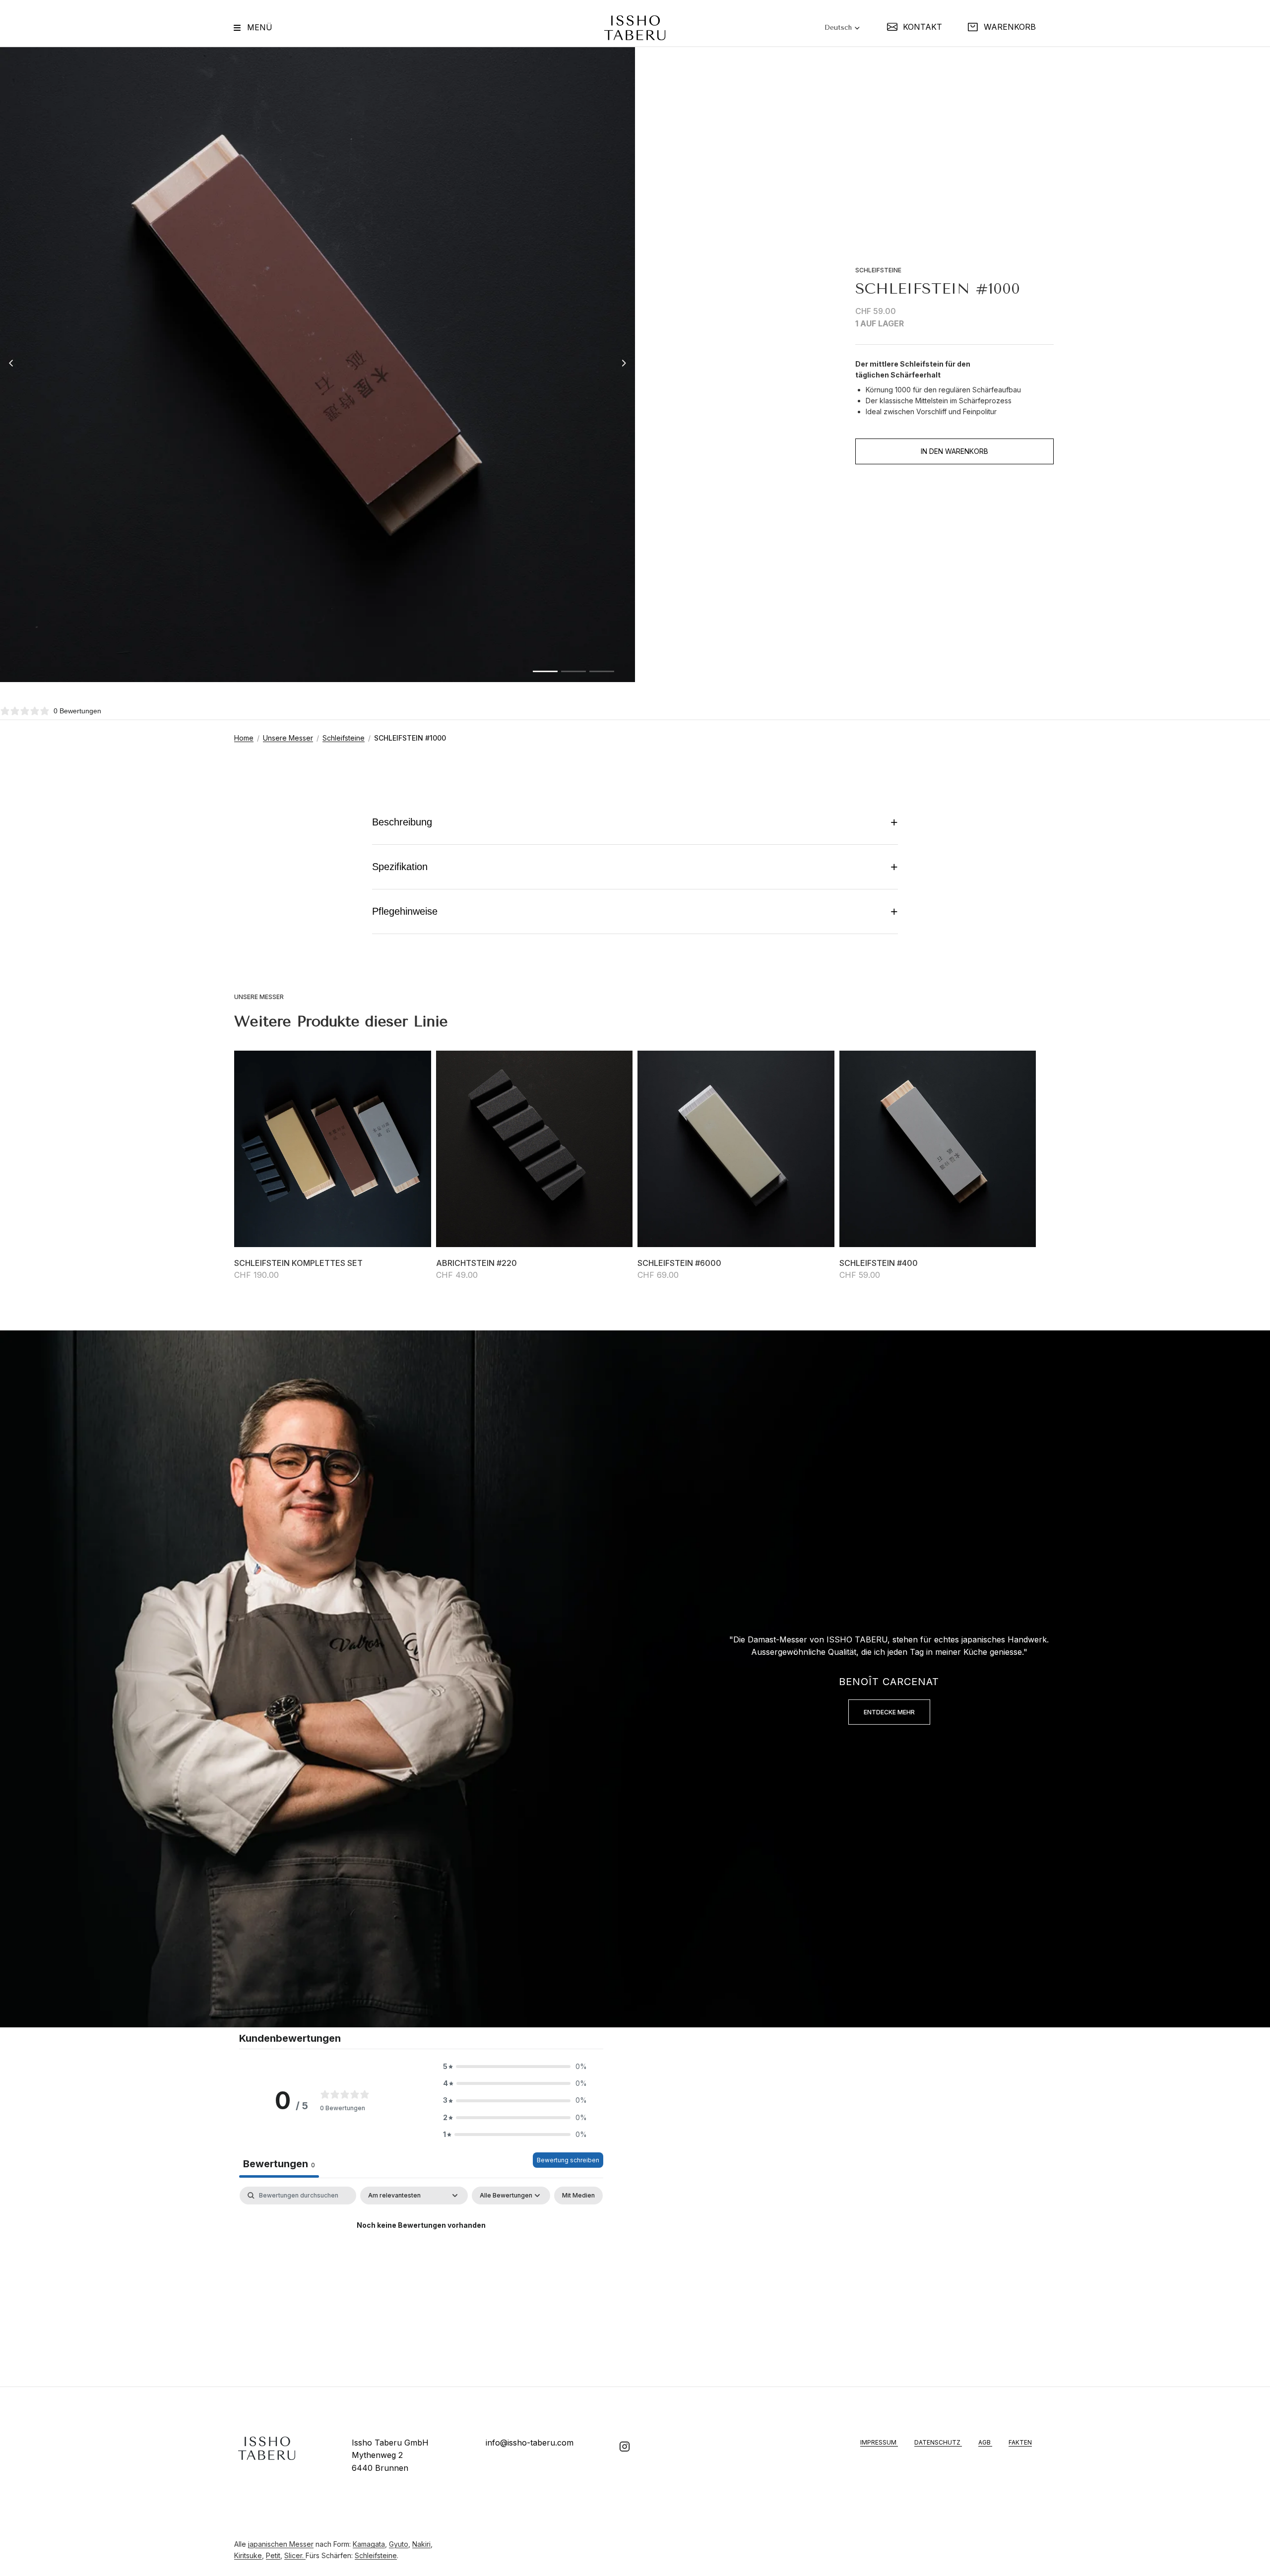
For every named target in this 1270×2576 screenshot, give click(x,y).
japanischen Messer (281, 2544)
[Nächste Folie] (627, 365)
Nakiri (421, 2544)
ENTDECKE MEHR (889, 1712)
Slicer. (295, 2555)
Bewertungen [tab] (279, 2164)
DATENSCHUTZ (938, 2442)
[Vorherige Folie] (8, 365)
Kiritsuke (248, 2555)
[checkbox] (578, 2196)
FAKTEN (1020, 2442)
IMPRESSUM (879, 2442)
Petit (273, 2555)
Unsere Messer (288, 738)
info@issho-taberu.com (530, 2443)
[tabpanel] (421, 2259)
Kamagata (369, 2544)
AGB (985, 2442)
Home (244, 738)
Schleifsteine (344, 738)
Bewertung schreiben (568, 2160)
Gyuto (399, 2544)
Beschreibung (635, 822)
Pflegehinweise (635, 911)
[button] (515, 2067)
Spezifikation (635, 867)
